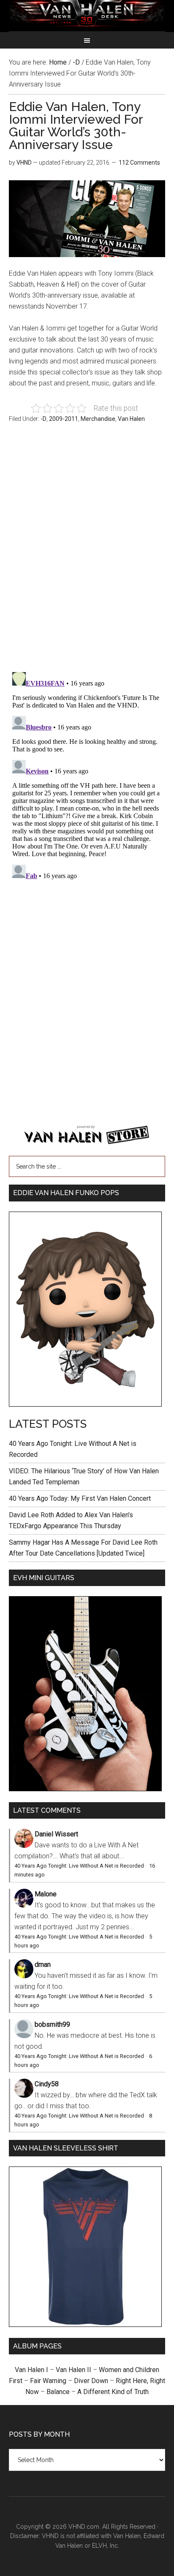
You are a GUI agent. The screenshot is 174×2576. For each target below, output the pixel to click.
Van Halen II (73, 2370)
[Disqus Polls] (87, 552)
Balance (58, 2392)
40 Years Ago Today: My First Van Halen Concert (80, 1498)
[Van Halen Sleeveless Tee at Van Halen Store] (85, 2325)
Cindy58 (47, 2084)
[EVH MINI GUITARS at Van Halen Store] (85, 1789)
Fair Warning (48, 2381)
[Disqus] (87, 774)
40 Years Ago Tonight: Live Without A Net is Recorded (79, 1866)
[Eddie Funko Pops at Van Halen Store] (85, 1404)
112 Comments (139, 163)
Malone (46, 1894)
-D (43, 419)
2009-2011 (64, 419)
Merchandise (98, 419)
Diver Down (91, 2381)
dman (43, 1965)
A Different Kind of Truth (113, 2392)
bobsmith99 (52, 2024)
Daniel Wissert (56, 1834)
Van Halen (131, 419)
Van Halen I (31, 2370)
